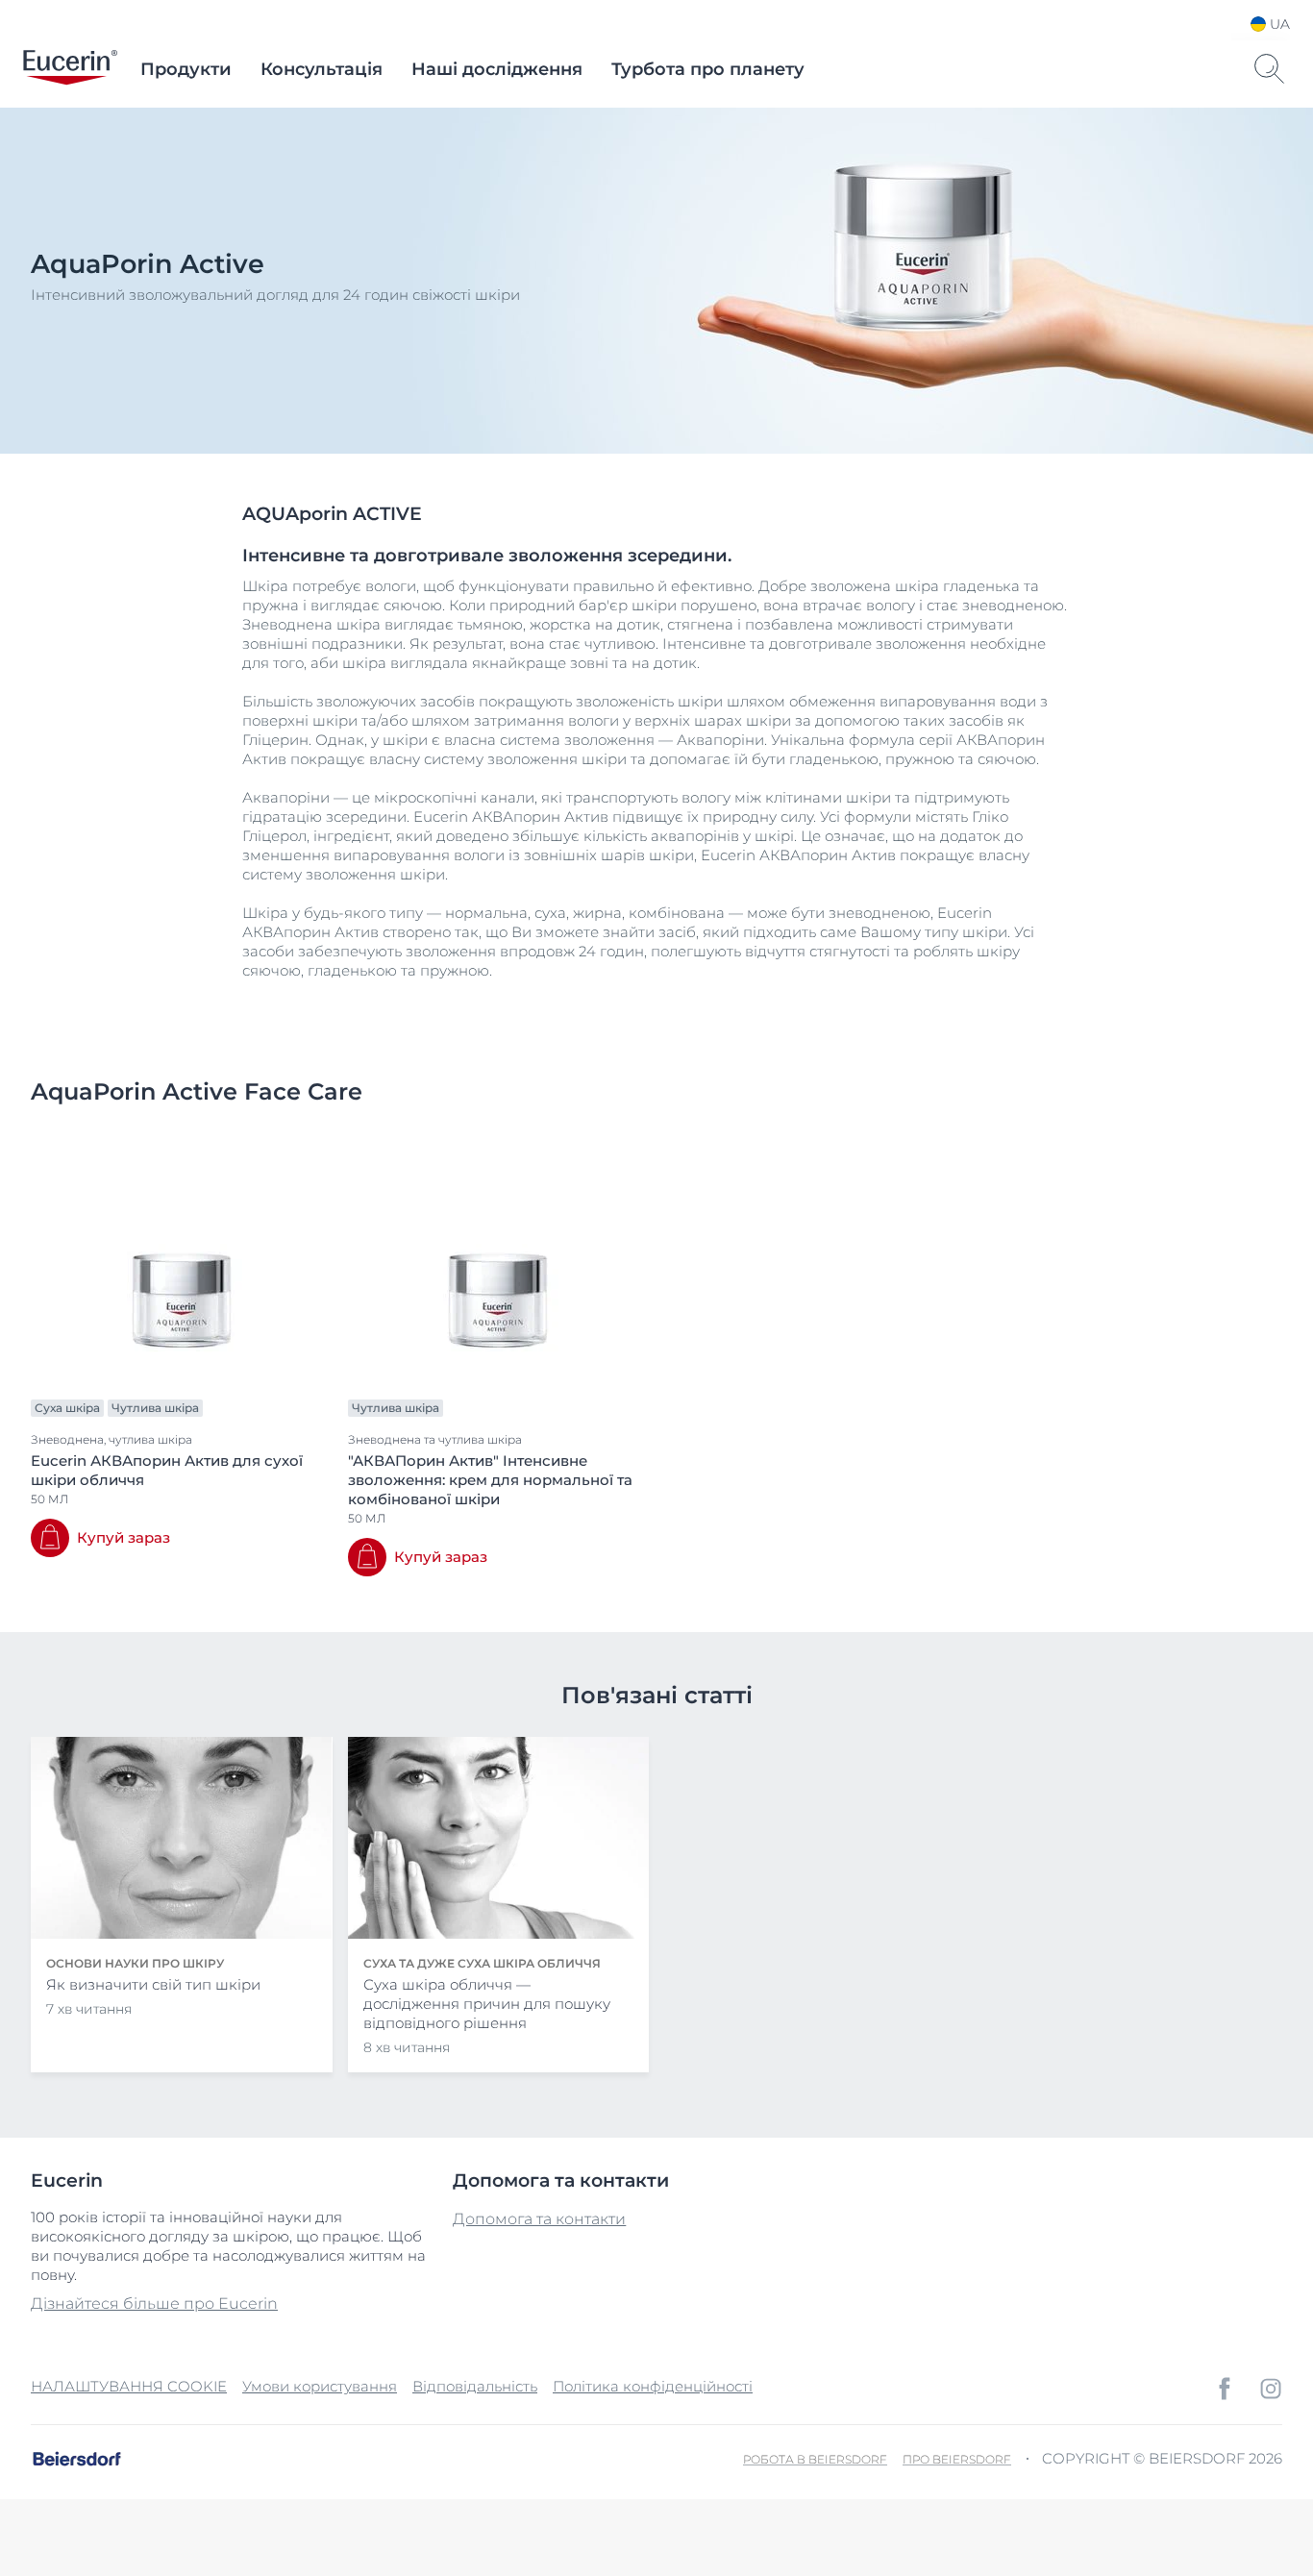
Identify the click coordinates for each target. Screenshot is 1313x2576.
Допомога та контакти (539, 2219)
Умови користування (320, 2386)
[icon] (1225, 2389)
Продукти (186, 69)
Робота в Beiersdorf (815, 2459)
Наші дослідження (497, 69)
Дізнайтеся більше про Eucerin (154, 2304)
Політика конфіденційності (653, 2386)
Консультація (322, 69)
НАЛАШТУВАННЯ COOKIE (129, 2386)
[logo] (70, 69)
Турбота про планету (708, 69)
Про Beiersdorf (957, 2459)
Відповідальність (475, 2386)
